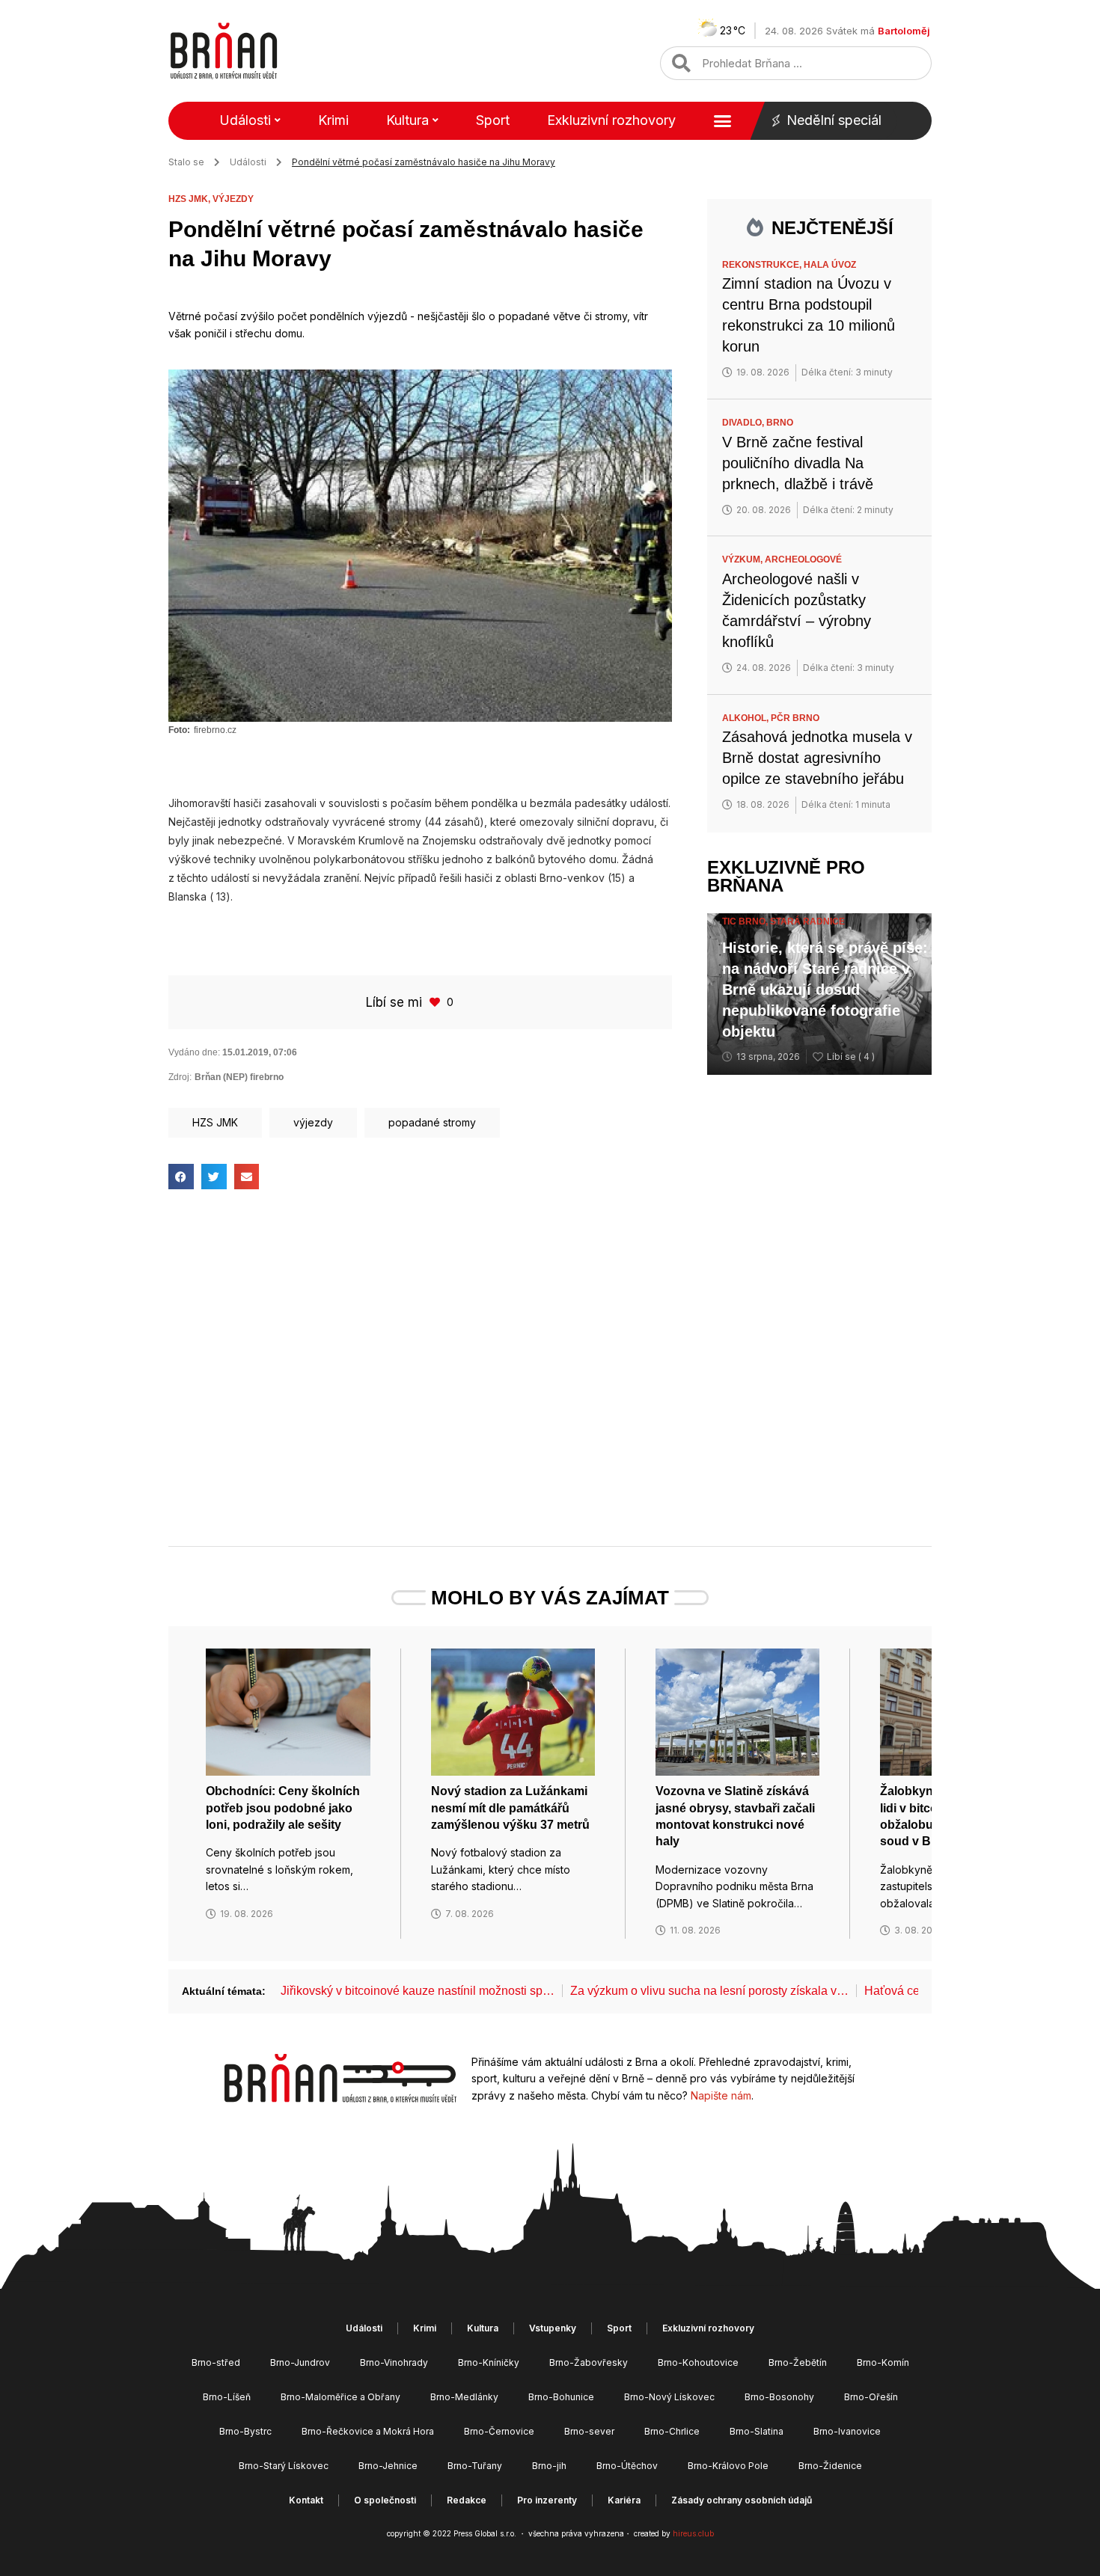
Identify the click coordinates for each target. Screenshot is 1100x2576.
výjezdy (233, 199)
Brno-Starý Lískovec (284, 2466)
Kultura (407, 120)
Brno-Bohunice (561, 2397)
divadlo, (744, 423)
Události (245, 120)
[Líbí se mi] (436, 1002)
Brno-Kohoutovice (698, 2362)
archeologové (803, 559)
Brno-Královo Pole (728, 2466)
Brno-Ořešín (871, 2397)
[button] (181, 1177)
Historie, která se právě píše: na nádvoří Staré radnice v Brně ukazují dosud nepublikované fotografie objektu (825, 990)
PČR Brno (795, 718)
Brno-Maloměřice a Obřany (340, 2397)
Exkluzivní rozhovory (611, 120)
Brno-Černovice (499, 2431)
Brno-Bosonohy (779, 2397)
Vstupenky (553, 2328)
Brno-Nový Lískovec (669, 2397)
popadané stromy (432, 1122)
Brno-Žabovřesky (589, 2362)
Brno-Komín (883, 2362)
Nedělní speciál (834, 120)
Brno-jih (549, 2466)
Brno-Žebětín (798, 2362)
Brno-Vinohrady (394, 2362)
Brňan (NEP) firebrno (239, 1077)
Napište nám (721, 2095)
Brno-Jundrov (300, 2362)
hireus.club (693, 2533)
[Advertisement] (420, 1324)
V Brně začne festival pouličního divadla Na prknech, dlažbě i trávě (798, 463)
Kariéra (624, 2500)
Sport (493, 120)
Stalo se (186, 162)
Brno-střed (216, 2362)
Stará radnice (807, 921)
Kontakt (306, 2500)
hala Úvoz (830, 265)
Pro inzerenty (547, 2500)
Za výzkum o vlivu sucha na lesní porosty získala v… (709, 1991)
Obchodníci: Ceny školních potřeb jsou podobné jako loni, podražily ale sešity (283, 1808)
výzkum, (743, 559)
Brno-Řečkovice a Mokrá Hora (368, 2431)
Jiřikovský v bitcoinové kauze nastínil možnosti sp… (418, 1991)
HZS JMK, (190, 199)
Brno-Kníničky (489, 2362)
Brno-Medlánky (464, 2397)
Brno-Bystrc (245, 2431)
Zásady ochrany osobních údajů (742, 2500)
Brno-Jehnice (388, 2466)
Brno (780, 423)
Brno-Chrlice (672, 2431)
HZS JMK (215, 1122)
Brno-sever (589, 2431)
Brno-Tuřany (475, 2466)
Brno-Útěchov (627, 2466)
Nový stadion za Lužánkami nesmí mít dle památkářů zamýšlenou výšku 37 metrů (510, 1808)
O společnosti (385, 2500)
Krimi (333, 120)
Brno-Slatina (757, 2431)
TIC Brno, (746, 921)
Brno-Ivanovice (847, 2431)
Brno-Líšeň (227, 2397)
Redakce (467, 2500)
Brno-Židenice (830, 2466)
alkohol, (746, 718)
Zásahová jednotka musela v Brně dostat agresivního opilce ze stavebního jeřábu (817, 758)
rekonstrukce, (763, 265)
